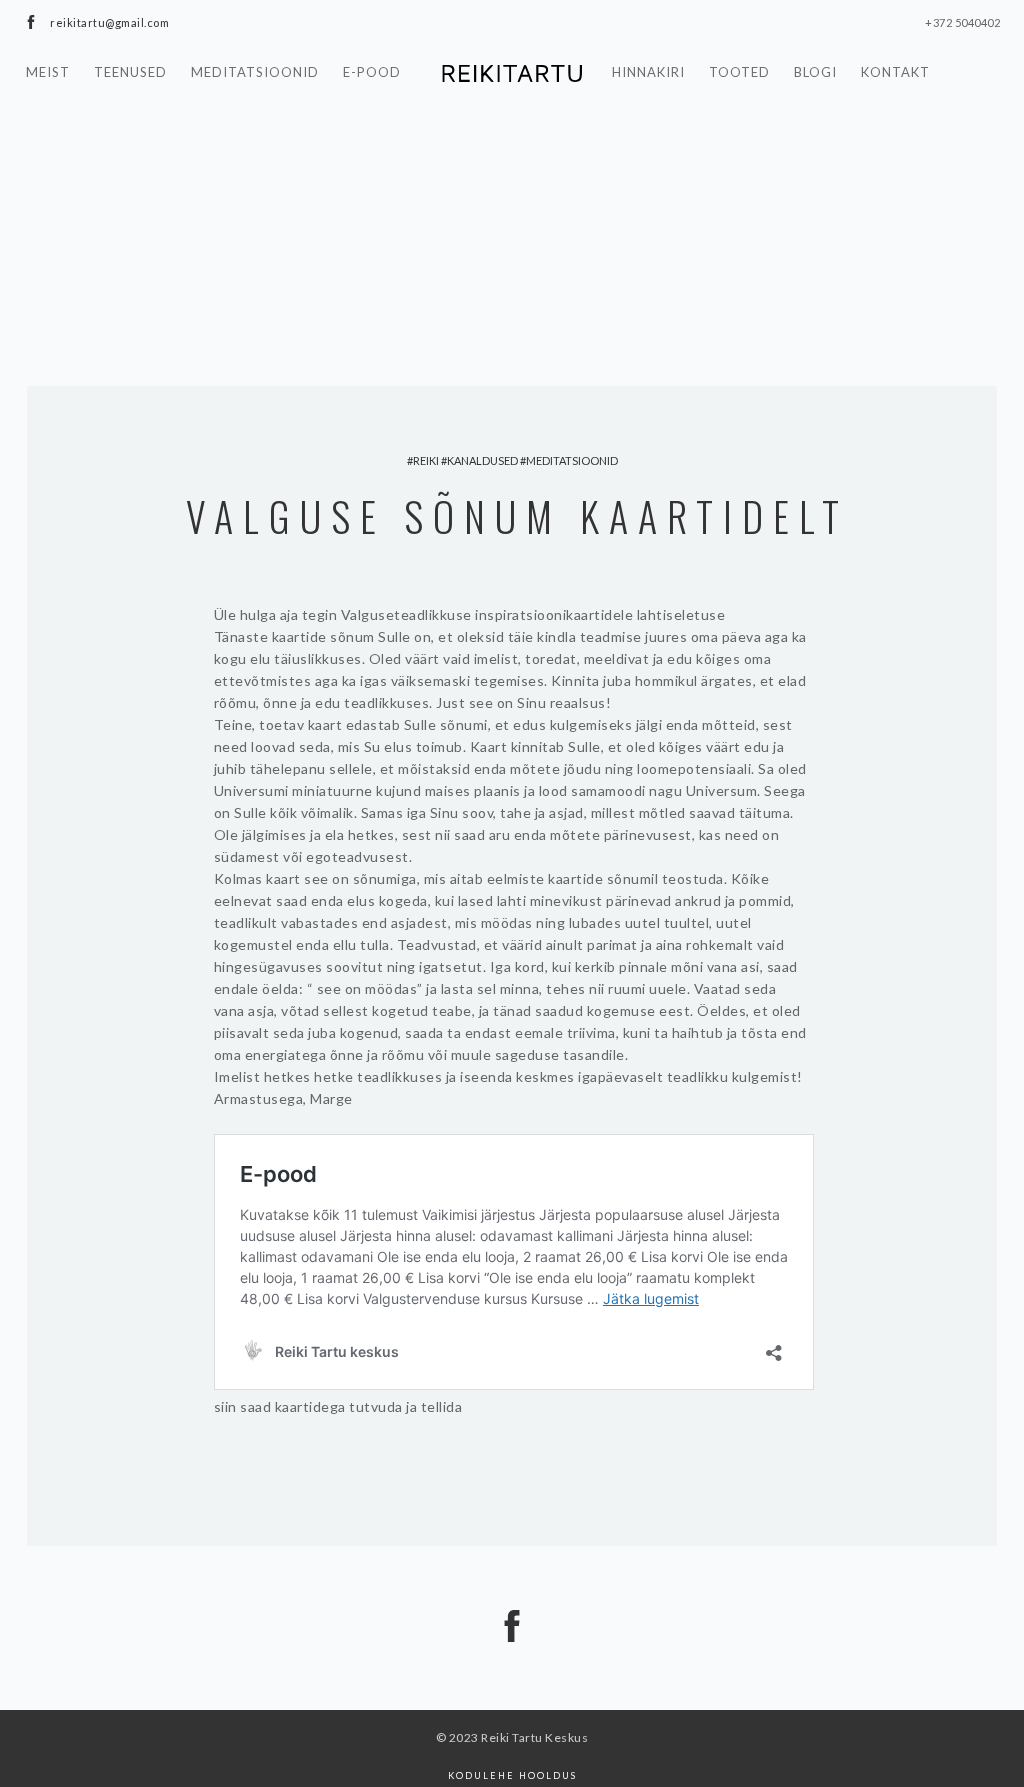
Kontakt (895, 72)
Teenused (130, 72)
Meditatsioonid (255, 72)
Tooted (739, 72)
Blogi (815, 72)
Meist (48, 72)
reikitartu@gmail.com (109, 22)
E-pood (372, 72)
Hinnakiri (648, 72)
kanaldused (482, 460)
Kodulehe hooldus (512, 1775)
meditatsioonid (572, 460)
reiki (426, 460)
